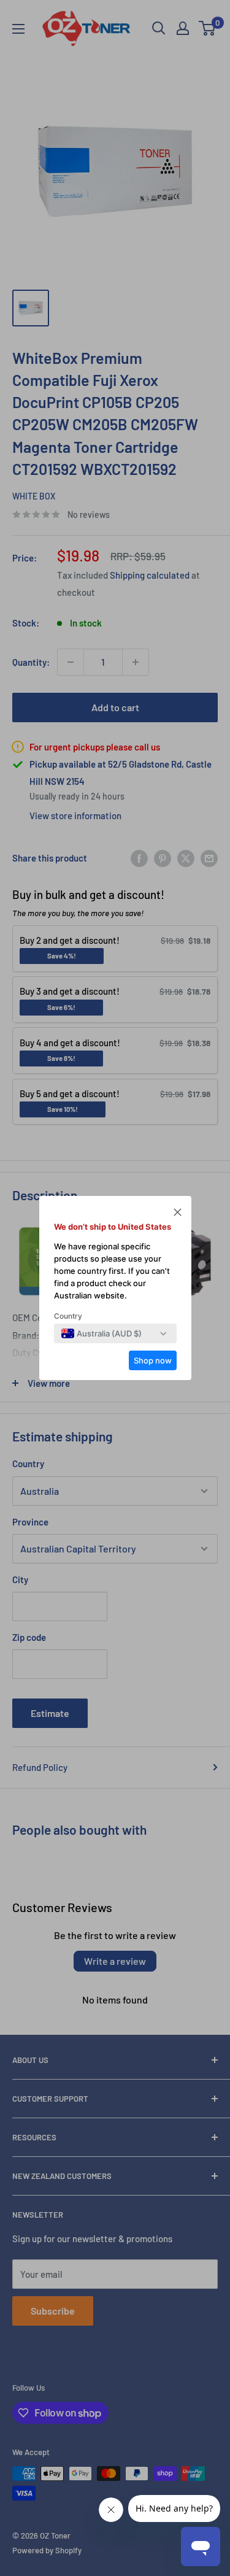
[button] (178, 1214)
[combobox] (102, 1333)
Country (68, 1316)
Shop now (153, 1360)
